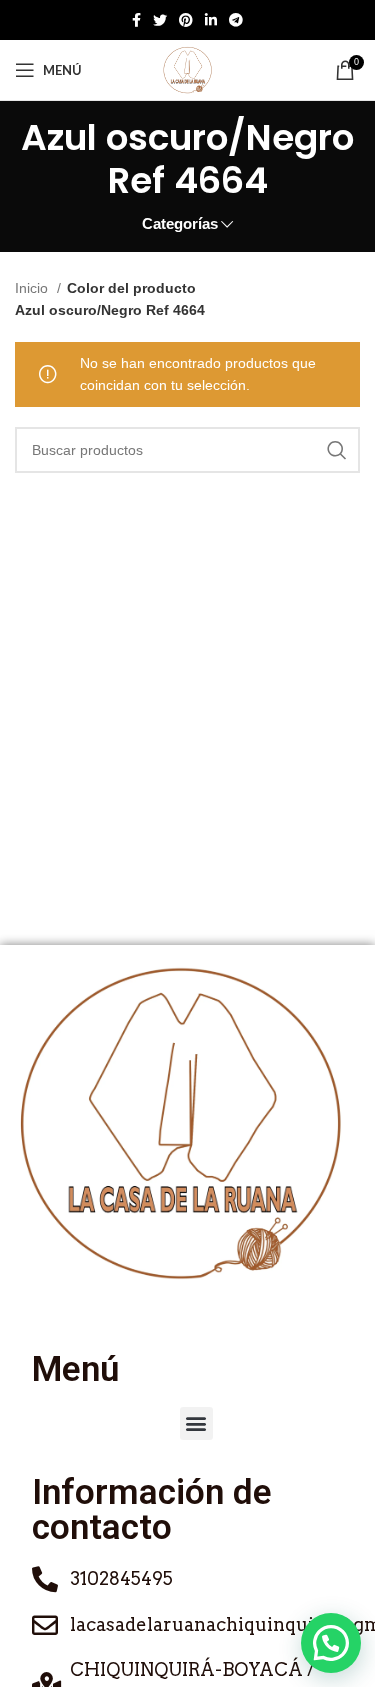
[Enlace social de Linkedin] (211, 20)
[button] (196, 1423)
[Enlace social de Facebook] (136, 20)
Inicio (33, 288)
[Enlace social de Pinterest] (186, 20)
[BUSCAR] (337, 450)
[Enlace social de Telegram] (236, 20)
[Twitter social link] (160, 20)
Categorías (180, 223)
